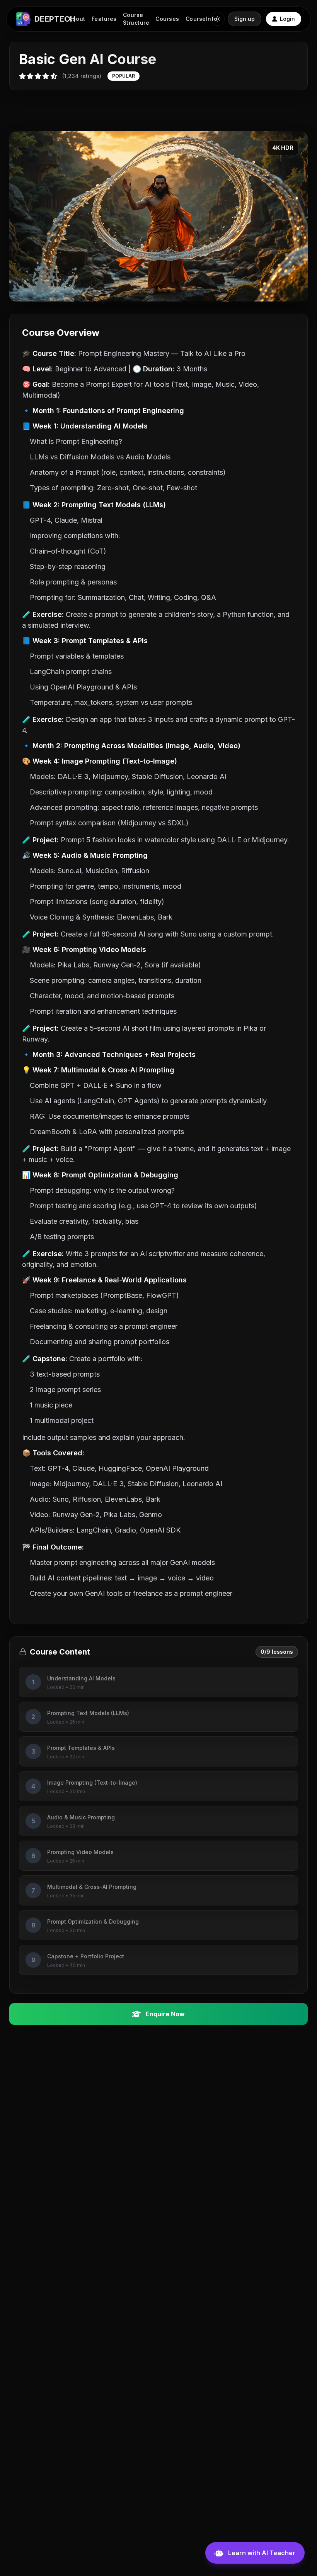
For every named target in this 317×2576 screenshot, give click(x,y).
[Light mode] (218, 19)
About (77, 19)
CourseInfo (202, 19)
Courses (167, 19)
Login (287, 19)
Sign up (245, 19)
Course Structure (136, 19)
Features (104, 19)
